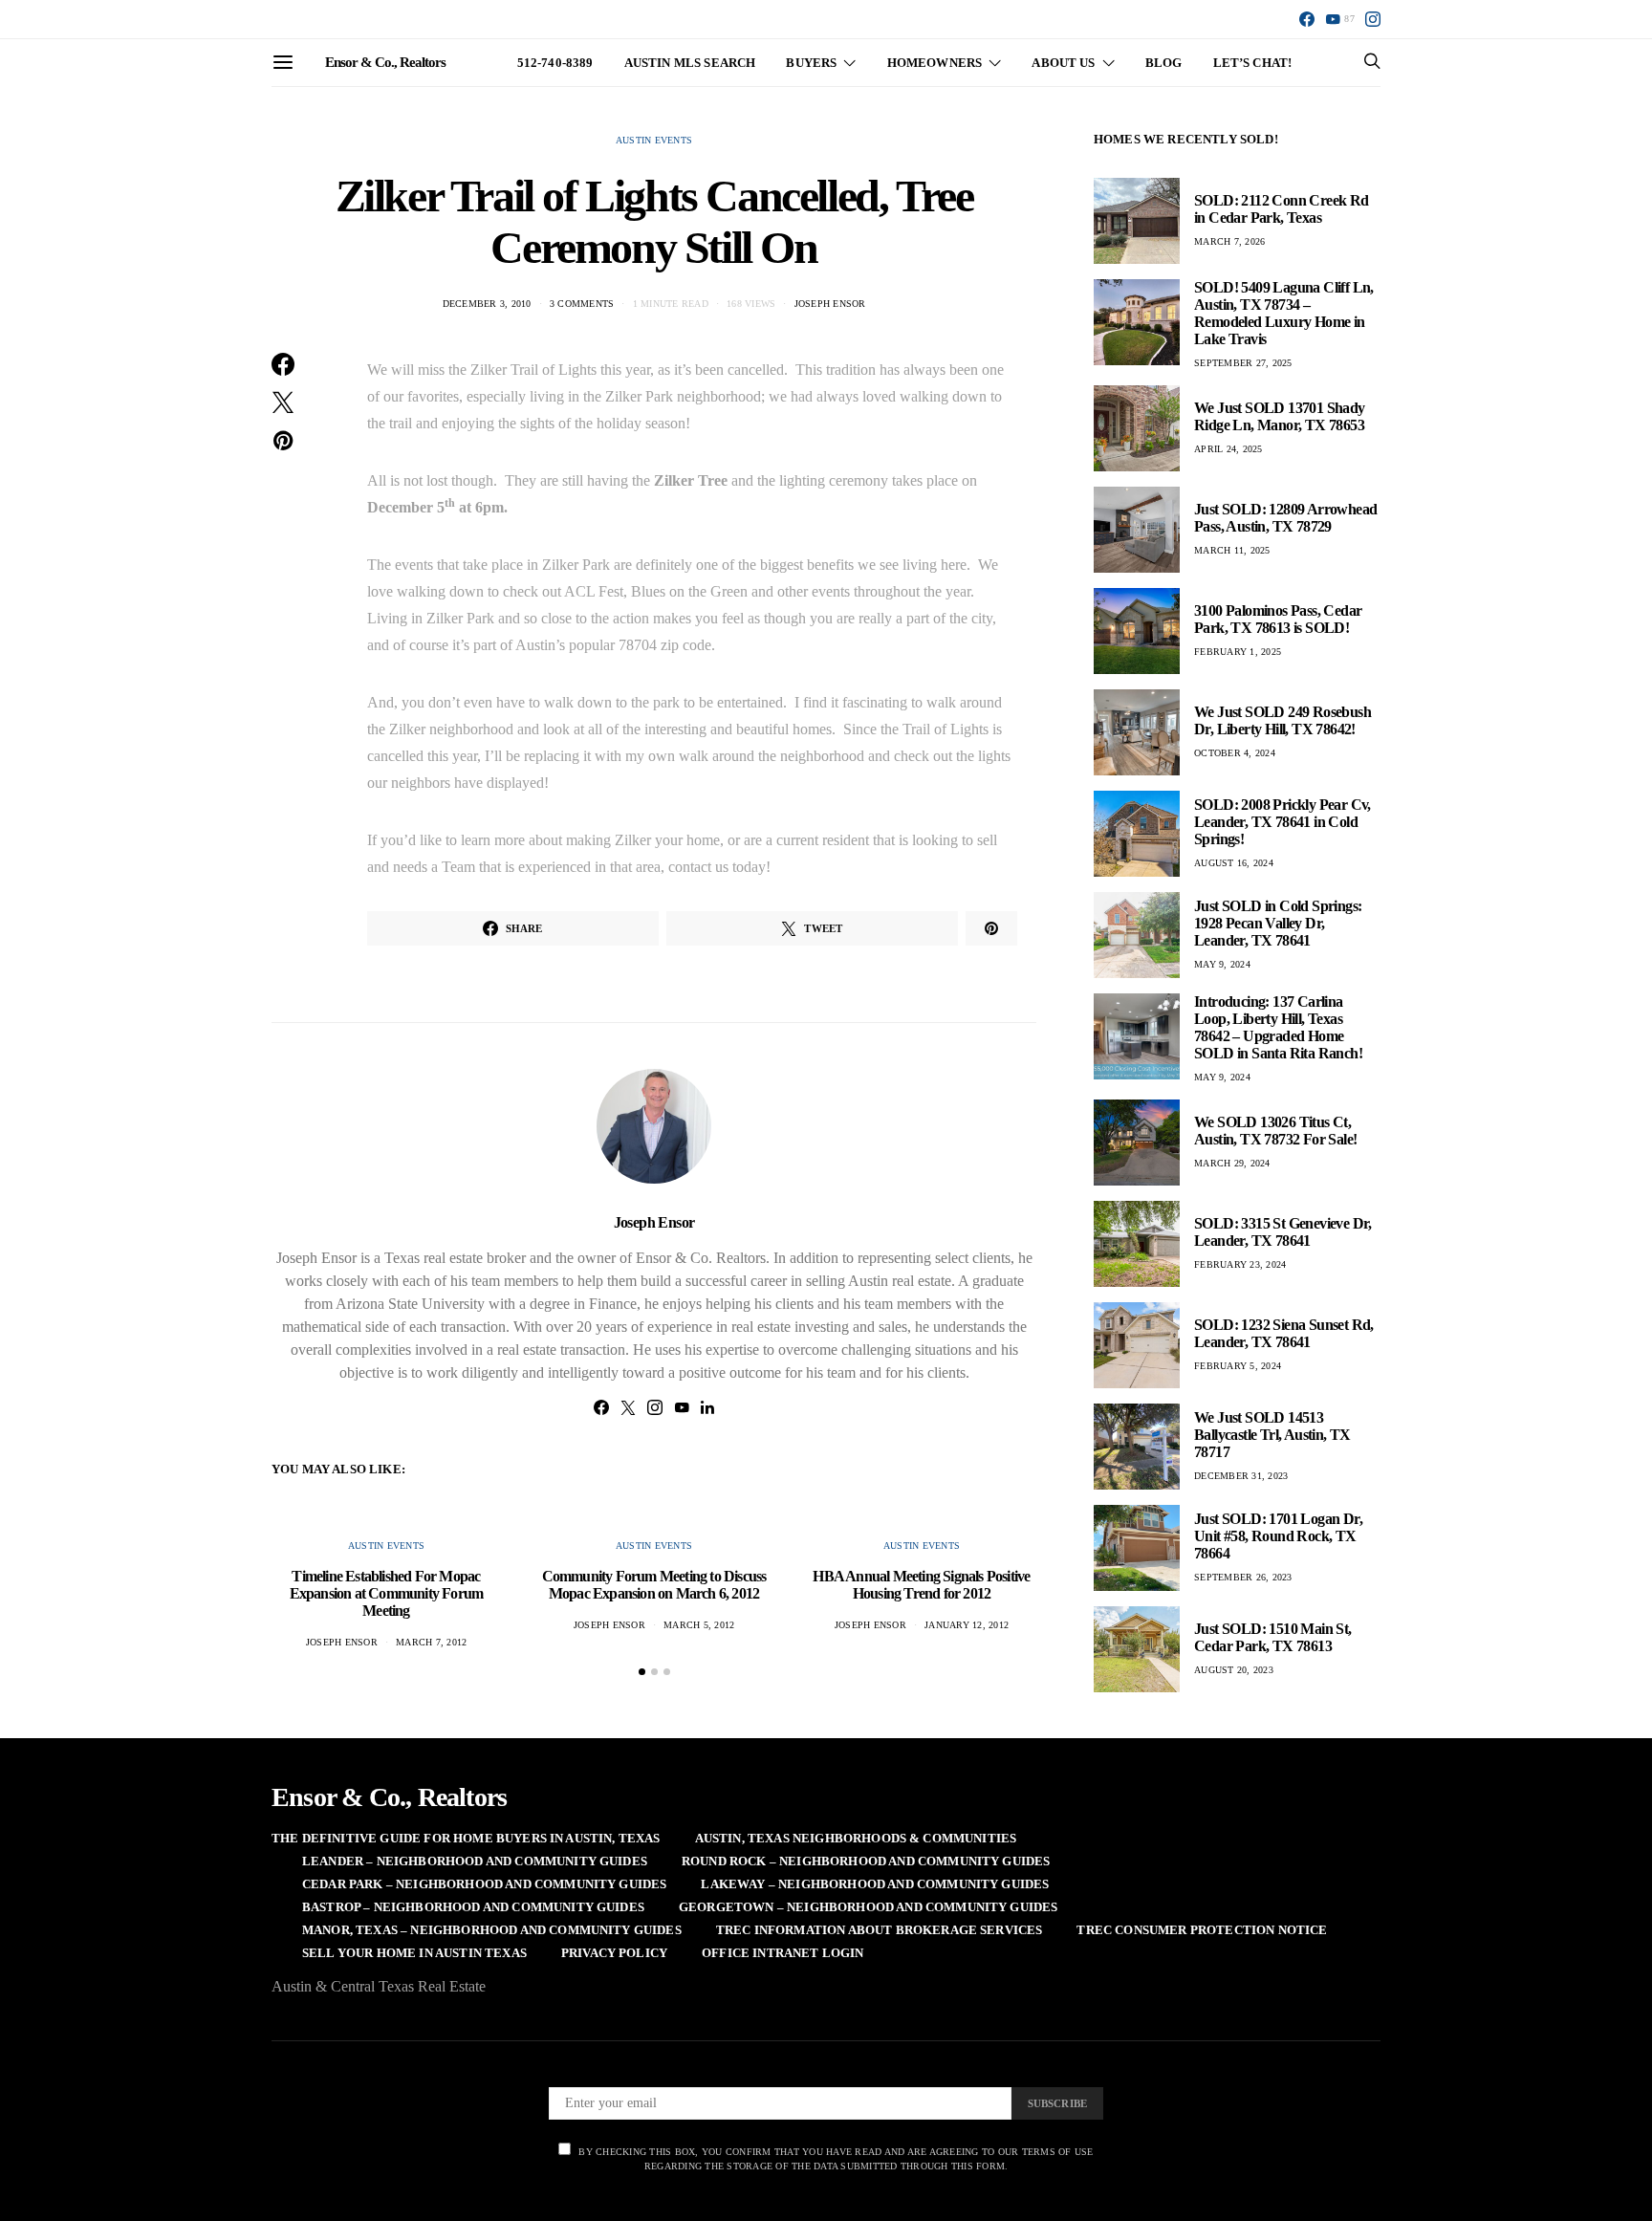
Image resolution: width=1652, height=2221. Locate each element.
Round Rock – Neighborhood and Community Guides (866, 1861)
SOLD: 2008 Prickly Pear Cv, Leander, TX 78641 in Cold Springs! (1282, 822)
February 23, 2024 (1240, 1264)
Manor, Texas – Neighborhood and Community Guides (492, 1930)
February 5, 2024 (1238, 1366)
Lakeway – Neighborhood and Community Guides (875, 1884)
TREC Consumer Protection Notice (1202, 1930)
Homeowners (935, 63)
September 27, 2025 (1243, 363)
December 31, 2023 (1241, 1476)
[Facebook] (1307, 19)
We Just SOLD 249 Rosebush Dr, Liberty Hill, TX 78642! (1282, 720)
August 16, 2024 (1234, 863)
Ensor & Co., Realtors (385, 62)
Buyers (811, 63)
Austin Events (654, 140)
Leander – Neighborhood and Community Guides (475, 1861)
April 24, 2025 (1228, 449)
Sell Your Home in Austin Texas (414, 1953)
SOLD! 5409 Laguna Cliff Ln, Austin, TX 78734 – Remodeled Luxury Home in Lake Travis (1284, 313)
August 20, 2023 (1234, 1670)
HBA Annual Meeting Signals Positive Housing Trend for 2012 (921, 1585)
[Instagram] (1373, 19)
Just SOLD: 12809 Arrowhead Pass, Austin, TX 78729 (1285, 518)
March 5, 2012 (699, 1625)
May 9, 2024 (1222, 964)
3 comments (582, 304)
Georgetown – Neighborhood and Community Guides (868, 1907)
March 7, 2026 (1229, 241)
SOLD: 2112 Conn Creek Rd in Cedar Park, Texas (1282, 209)
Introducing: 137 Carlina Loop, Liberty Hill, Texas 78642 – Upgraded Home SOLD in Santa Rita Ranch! (1278, 1027)
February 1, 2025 (1238, 652)
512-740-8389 (555, 63)
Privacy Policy (614, 1953)
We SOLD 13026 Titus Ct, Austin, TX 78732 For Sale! (1275, 1131)
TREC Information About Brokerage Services (880, 1930)
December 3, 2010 (487, 304)
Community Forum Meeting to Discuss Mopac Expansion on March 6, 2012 (654, 1585)
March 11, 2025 (1232, 550)
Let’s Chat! (1253, 63)
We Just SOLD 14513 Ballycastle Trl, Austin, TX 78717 (1272, 1435)
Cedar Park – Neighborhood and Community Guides (484, 1884)
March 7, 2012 (431, 1642)
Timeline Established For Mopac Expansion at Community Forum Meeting (387, 1593)
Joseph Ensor (830, 304)
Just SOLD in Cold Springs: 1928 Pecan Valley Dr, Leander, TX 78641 (1278, 923)
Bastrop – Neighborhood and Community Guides (473, 1907)
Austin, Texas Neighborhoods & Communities (856, 1838)
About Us (1063, 63)
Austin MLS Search (690, 63)
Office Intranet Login (783, 1953)
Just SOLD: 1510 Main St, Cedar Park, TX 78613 (1273, 1637)
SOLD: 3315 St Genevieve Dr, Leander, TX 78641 (1283, 1232)
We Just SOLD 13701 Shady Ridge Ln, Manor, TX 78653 (1280, 416)
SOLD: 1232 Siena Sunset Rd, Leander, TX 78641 (1284, 1333)
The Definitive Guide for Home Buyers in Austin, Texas (466, 1838)
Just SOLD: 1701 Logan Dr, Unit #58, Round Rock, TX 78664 (1278, 1536)
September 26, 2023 (1243, 1577)
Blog (1164, 63)
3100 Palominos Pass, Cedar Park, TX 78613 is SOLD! (1278, 619)
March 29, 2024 (1232, 1163)
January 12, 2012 (967, 1625)
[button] (642, 1672)
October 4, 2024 (1235, 753)
